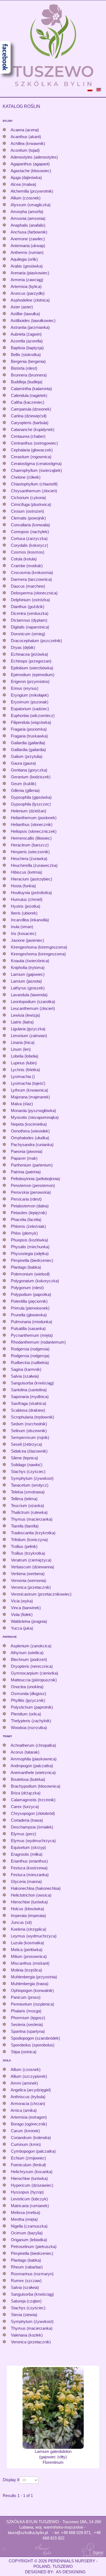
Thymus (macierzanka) (32, 1519)
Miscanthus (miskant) (30, 1963)
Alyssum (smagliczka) (31, 205)
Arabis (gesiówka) (27, 266)
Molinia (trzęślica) (26, 1970)
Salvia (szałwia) (25, 1376)
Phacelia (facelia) (26, 1219)
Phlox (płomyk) (24, 1233)
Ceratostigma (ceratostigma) (36, 464)
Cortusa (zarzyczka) (29, 538)
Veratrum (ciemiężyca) (31, 1560)
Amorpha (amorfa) (27, 212)
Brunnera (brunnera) (29, 375)
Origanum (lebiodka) (29, 2240)
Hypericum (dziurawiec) (32, 2185)
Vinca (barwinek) (26, 1608)
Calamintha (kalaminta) (31, 389)
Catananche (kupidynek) (33, 429)
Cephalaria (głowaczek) (32, 450)
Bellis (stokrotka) (26, 355)
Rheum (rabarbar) (27, 2267)
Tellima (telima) (24, 1499)
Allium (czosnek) (26, 198)
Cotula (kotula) (24, 559)
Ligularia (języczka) (28, 1029)
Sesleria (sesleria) (27, 2024)
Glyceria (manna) (26, 1881)
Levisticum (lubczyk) (29, 2199)
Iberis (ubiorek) (24, 913)
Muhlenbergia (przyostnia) (34, 1977)
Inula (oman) (22, 927)
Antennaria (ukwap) (28, 246)
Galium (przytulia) (27, 756)
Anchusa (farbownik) (29, 232)
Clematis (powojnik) (28, 518)
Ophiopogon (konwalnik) (32, 1990)
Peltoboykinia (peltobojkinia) (35, 1179)
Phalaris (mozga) (26, 2011)
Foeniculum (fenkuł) (28, 2165)
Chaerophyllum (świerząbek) (36, 470)
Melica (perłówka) (27, 1950)
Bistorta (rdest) (24, 368)
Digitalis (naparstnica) (30, 627)
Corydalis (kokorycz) (29, 545)
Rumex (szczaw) (26, 2281)
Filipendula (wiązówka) (31, 722)
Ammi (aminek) (24, 2083)
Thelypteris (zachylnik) (31, 1721)
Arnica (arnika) (24, 2110)
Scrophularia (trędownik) (32, 1417)
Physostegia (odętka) (30, 1254)
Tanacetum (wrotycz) (30, 1485)
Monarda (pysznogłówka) (33, 1111)
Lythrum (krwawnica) (29, 1090)
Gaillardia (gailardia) (28, 750)
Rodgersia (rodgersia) (30, 1349)
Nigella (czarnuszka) (29, 2226)
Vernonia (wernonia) (29, 1580)
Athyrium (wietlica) (27, 1653)
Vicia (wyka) (22, 1601)
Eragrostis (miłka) (27, 1854)
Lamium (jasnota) (26, 981)
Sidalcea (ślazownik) (29, 1451)
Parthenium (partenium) (32, 1165)
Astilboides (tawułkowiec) (33, 321)
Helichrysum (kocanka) (32, 2172)
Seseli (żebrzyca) (26, 1444)
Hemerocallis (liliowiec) (31, 838)
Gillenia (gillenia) (25, 790)
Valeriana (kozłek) (27, 2335)
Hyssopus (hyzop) (27, 2192)
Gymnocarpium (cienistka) (35, 1673)
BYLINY (8, 121)
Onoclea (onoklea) (27, 1687)
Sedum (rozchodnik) (29, 1424)
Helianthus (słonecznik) (32, 824)
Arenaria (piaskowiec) (30, 273)
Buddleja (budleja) (27, 382)
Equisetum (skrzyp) (28, 1847)
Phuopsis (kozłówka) (29, 1240)
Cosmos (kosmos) (28, 552)
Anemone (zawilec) (28, 239)
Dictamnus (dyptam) (29, 620)
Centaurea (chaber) (28, 436)
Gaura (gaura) (23, 763)
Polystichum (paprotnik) (32, 1707)
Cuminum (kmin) (26, 2144)
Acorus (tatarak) (25, 1752)
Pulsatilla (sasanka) (28, 1328)
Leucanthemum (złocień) (33, 1008)
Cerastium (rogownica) (31, 457)
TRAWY (7, 1736)
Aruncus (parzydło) (28, 293)
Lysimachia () (23, 1076)
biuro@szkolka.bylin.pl (28, 2533)
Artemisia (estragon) (29, 2117)
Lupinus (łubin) (24, 1063)
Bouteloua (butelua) (28, 1779)
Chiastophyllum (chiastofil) (34, 484)
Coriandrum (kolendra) (31, 2138)
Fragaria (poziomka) (29, 729)
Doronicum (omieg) (28, 634)
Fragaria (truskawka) (29, 736)
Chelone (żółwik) (26, 477)
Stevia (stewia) (24, 2315)
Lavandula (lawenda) (29, 995)
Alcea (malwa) (23, 184)
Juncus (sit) (21, 1922)
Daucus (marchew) (28, 586)
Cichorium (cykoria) (28, 498)
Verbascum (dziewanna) (32, 1567)
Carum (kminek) (25, 2131)
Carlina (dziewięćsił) (29, 416)
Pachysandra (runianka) (32, 1145)
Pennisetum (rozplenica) (32, 2004)
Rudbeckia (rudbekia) (30, 1363)
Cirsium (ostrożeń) (27, 511)
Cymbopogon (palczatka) (33, 2151)
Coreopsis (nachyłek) (30, 532)
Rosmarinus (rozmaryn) (32, 2274)
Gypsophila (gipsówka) (31, 797)
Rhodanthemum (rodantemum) (38, 1342)
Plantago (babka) (26, 1267)
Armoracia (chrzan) (28, 2103)
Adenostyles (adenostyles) (34, 157)
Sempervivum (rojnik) (30, 1437)
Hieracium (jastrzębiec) (32, 879)
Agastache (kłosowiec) (31, 171)
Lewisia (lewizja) (25, 1015)
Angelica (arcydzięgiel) (31, 2090)
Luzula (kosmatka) (27, 1943)
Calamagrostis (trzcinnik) (33, 1800)
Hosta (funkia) (23, 886)
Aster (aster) (22, 307)
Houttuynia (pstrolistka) (31, 893)
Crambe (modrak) (27, 566)
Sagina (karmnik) (26, 1369)
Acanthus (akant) (26, 137)
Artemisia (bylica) (26, 286)
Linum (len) (21, 1049)
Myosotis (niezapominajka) (35, 1117)
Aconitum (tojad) (25, 150)
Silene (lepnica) (24, 1458)
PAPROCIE (10, 1637)
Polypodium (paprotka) (31, 1294)
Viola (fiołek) (22, 1614)
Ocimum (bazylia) (27, 2233)
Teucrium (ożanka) (27, 1506)
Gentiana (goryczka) (29, 770)
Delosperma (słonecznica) (34, 593)
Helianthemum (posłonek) (34, 818)
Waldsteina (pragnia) (29, 1621)
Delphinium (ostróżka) (30, 600)
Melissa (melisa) (26, 2212)
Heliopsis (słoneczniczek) (34, 831)
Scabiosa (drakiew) (28, 1410)
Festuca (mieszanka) (30, 1875)
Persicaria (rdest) (26, 1199)
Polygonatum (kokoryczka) (35, 1281)
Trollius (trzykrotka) (28, 1553)
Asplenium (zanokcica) (31, 1646)
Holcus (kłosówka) (27, 1909)
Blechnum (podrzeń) (29, 1659)
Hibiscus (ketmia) (26, 872)
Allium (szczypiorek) (29, 2076)
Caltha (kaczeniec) (28, 402)
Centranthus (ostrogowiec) (34, 443)
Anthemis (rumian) (27, 252)
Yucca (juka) (22, 1628)
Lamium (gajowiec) (28, 974)
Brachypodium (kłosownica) (36, 1786)
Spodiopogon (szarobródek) (35, 2038)
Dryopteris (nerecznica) (32, 1666)
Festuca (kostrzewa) (29, 1868)
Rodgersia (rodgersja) (30, 1356)
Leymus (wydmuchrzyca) (34, 1936)
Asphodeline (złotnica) (30, 300)
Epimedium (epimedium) (33, 675)
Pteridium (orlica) (26, 1714)
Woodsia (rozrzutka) (29, 1728)
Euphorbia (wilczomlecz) (33, 716)
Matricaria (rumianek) (30, 2206)
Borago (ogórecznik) (29, 2124)
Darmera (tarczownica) (31, 579)
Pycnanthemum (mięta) (32, 1335)
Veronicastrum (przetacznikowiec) (41, 1594)
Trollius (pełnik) (24, 1546)
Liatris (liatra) (22, 1022)
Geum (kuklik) (24, 784)
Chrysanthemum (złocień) (34, 491)
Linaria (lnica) (23, 1042)
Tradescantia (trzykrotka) (33, 1533)
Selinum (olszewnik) (29, 1431)
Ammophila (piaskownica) (34, 1759)
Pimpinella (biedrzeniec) (32, 1260)
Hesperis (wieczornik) (30, 852)
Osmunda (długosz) (29, 1693)
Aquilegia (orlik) (24, 259)
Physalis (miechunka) (30, 1247)
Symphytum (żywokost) (32, 1478)
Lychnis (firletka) (25, 1070)
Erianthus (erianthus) (29, 1861)
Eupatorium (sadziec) (30, 709)
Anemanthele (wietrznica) (33, 1772)
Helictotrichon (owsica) (31, 1895)
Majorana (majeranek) (30, 1097)
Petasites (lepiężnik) (29, 1213)
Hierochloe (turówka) (29, 1902)
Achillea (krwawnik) (28, 143)
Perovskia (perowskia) (31, 1192)
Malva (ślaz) (22, 1104)
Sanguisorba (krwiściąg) (32, 1383)
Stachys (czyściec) (28, 1471)
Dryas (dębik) (23, 647)
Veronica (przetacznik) (31, 1587)
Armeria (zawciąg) (27, 280)
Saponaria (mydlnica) (30, 1397)
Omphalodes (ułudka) (30, 1138)
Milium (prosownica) (29, 1956)
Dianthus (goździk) (28, 607)
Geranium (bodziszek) (31, 777)
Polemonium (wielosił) (30, 1274)
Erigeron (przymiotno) (30, 681)
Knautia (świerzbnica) (30, 961)
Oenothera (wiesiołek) (30, 1131)
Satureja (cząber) (26, 2301)
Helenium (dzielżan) (29, 811)
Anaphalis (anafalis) (28, 225)
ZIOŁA (7, 2060)
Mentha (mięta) (24, 2219)
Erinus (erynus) (25, 688)
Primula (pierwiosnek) (30, 1308)
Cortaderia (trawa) (27, 1820)
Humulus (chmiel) (27, 899)
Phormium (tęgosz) (28, 2018)
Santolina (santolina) (29, 1390)
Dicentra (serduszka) (30, 613)
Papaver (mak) (24, 1158)
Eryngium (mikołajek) (30, 695)
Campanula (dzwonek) (31, 409)
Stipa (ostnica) (24, 2052)
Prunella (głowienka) (29, 1315)
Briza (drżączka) (26, 1793)
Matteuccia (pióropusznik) (34, 1680)
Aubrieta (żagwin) (26, 334)
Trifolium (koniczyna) (29, 1540)
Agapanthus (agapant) (30, 164)
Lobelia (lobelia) (25, 1056)
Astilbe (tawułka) (25, 314)
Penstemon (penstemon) (33, 1185)
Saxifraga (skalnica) (29, 1403)
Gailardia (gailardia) (28, 743)
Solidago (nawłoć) (27, 1465)
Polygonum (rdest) (27, 1288)
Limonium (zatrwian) (29, 1036)
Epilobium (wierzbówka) (32, 668)
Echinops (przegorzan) (31, 661)
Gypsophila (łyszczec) (31, 804)
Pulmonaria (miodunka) (32, 1322)
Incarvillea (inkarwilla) (30, 920)
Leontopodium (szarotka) (33, 1002)
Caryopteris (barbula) (30, 423)
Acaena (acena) (25, 130)
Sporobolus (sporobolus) (33, 2045)
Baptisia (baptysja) (27, 348)
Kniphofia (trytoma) (28, 967)
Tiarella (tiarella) (25, 1526)
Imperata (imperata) (28, 1916)
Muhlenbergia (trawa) (30, 1984)
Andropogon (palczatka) (32, 1766)
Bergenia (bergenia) (28, 361)
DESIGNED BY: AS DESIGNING (53, 2572)
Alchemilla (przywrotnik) (32, 191)
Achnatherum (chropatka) (33, 1745)
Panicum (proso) (26, 1997)
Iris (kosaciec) (24, 933)
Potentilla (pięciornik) (29, 1301)
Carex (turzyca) (25, 1807)
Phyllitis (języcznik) (28, 1700)
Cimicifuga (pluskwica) (31, 504)
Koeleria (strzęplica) (29, 1929)
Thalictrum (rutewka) (29, 1512)
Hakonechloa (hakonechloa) (36, 1888)
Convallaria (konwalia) (30, 525)
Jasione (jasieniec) (27, 940)
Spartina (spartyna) (28, 2031)
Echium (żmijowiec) (28, 2158)
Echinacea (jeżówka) (29, 654)
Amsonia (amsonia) (28, 218)
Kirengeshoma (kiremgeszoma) (39, 947)
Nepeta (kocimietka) (29, 1124)
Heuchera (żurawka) (29, 859)
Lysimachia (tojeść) (28, 1083)
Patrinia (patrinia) (26, 1172)
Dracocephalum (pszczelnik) (36, 641)
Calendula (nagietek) (29, 395)
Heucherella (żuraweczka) (34, 865)
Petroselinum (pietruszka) (34, 2247)
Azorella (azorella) (27, 341)
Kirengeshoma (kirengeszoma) (38, 954)
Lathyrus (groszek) (28, 988)
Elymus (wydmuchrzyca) (33, 1841)
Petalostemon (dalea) (30, 1206)
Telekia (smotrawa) (28, 1492)
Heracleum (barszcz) (30, 845)
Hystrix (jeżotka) (26, 906)
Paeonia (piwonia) (27, 1151)
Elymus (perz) (24, 1834)
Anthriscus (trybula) (28, 2097)
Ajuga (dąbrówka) (26, 177)
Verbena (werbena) (28, 1574)
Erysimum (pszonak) (30, 702)
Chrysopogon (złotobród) (33, 1813)
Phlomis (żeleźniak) (28, 1226)
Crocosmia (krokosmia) (32, 572)
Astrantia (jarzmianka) (30, 327)
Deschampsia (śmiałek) (32, 1827)
